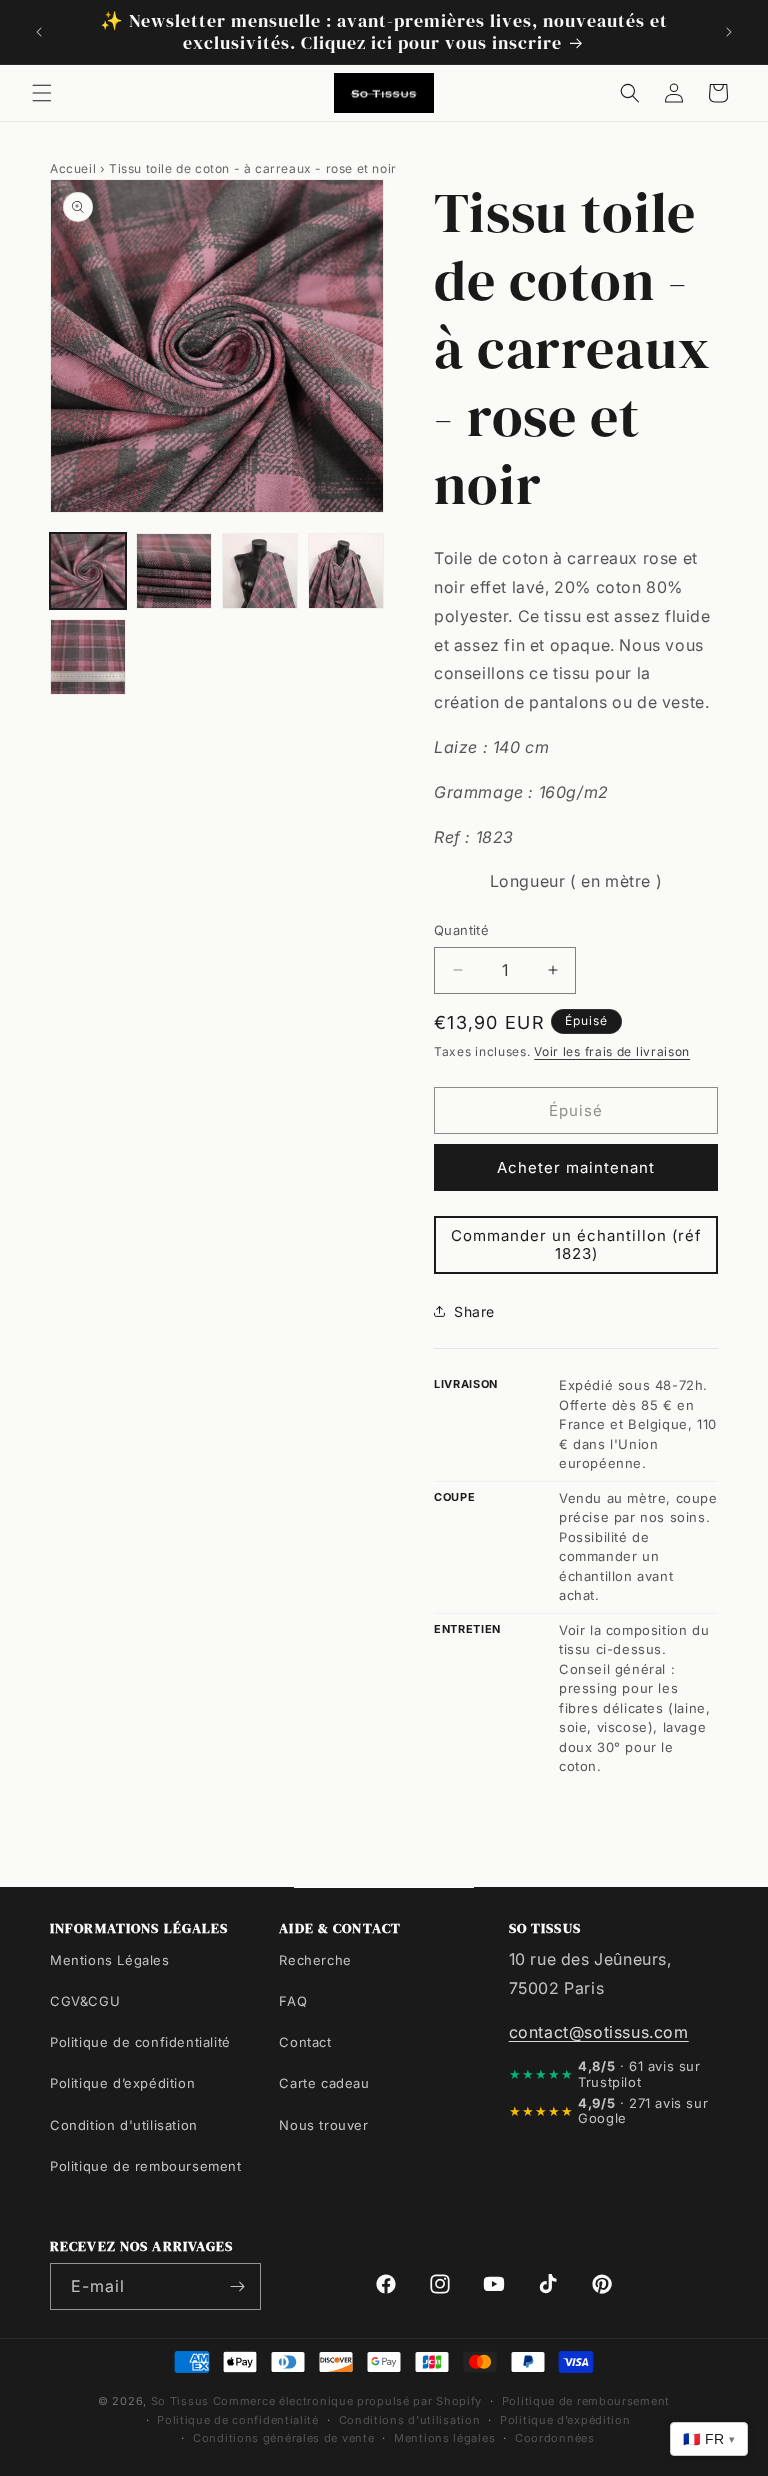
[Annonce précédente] (39, 32)
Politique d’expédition (122, 2083)
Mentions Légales (110, 1960)
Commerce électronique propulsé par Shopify (347, 2401)
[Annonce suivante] (729, 32)
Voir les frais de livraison (612, 1051)
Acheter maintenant (576, 1167)
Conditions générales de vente (283, 2438)
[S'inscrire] (238, 2286)
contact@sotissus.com (599, 2032)
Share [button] (474, 1311)
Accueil (73, 168)
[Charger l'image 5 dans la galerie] (88, 657)
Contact (305, 2042)
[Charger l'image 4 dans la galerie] (346, 571)
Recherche (315, 1960)
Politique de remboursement (146, 2166)
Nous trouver (323, 2125)
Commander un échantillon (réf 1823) (576, 1244)
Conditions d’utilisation (410, 2420)
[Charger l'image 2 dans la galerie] (174, 571)
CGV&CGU (85, 2001)
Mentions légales (444, 2438)
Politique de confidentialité (140, 2042)
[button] (42, 93)
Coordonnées (555, 2438)
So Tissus (182, 2401)
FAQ (293, 2001)
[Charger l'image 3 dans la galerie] (260, 571)
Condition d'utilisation (124, 2125)
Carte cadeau (324, 2083)
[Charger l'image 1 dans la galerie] (88, 571)
